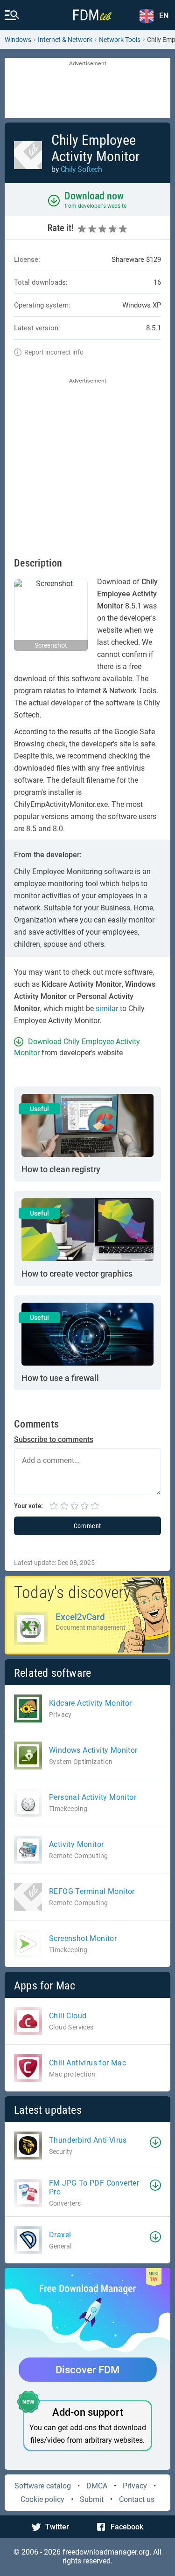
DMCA (97, 2486)
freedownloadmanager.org (106, 2552)
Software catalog (43, 2486)
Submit (92, 2499)
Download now (94, 196)
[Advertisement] (87, 89)
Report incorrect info (54, 352)
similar (107, 1008)
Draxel (60, 2235)
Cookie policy (42, 2499)
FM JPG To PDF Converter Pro (94, 2187)
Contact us (137, 2499)
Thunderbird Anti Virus (88, 2140)
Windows (18, 40)
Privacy (135, 2486)
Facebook (127, 2527)
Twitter (57, 2527)
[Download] (155, 2142)
